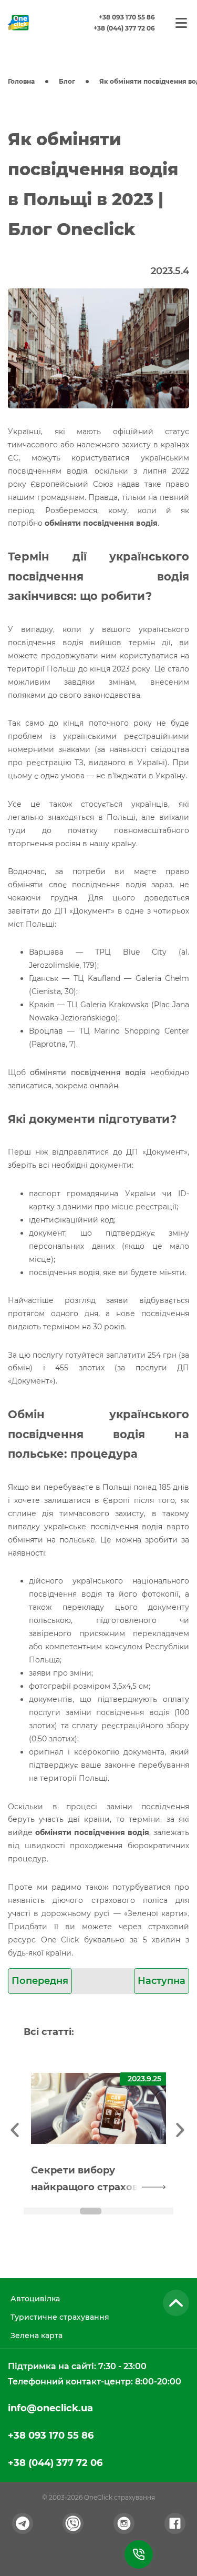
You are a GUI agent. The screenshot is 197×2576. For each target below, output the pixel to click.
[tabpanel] (98, 2128)
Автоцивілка (35, 2299)
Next (181, 2128)
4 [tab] (117, 2211)
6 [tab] (171, 2211)
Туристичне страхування (60, 2317)
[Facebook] (175, 2523)
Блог (67, 81)
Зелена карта (37, 2336)
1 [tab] (37, 2211)
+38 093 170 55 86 (127, 17)
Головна (21, 81)
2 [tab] (64, 2211)
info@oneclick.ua (50, 2408)
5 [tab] (144, 2211)
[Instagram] (124, 2523)
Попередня (40, 1981)
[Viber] (73, 2523)
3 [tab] (91, 2211)
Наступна (162, 1981)
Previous (16, 2128)
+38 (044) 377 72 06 (124, 28)
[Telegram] (23, 2523)
